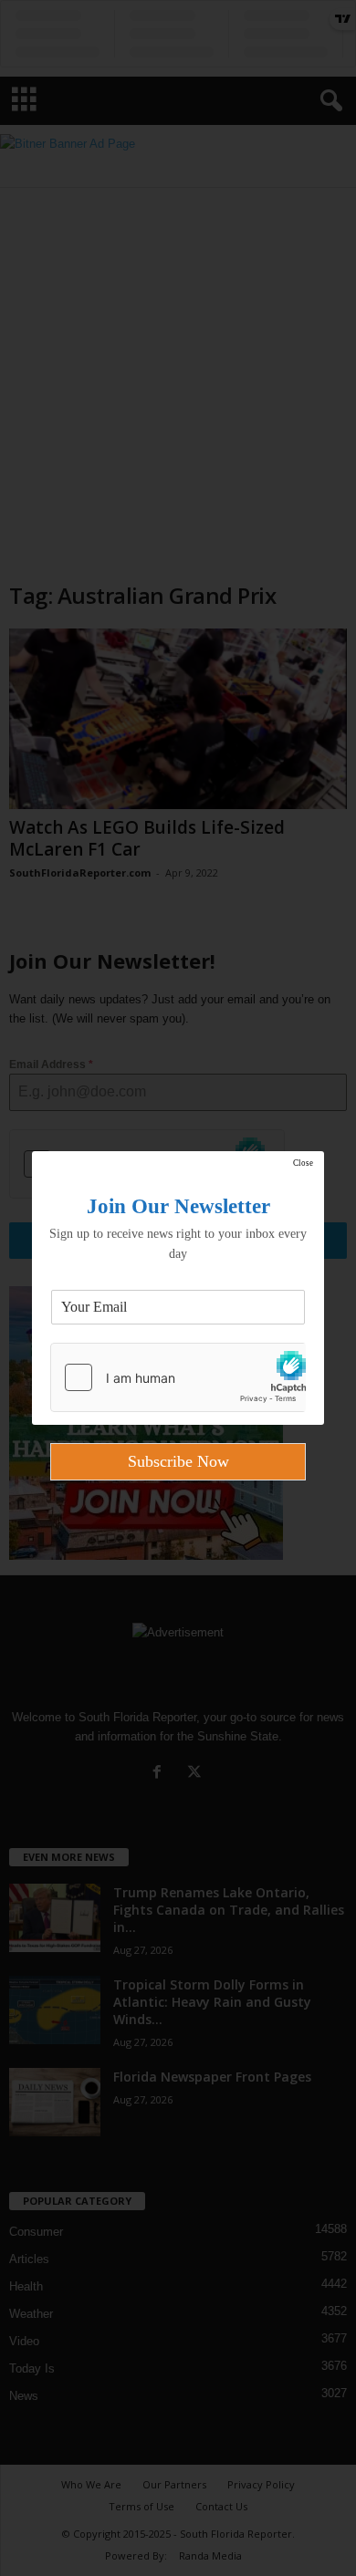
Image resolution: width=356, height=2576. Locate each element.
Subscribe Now (178, 1461)
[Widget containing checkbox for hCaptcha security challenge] (178, 1377)
